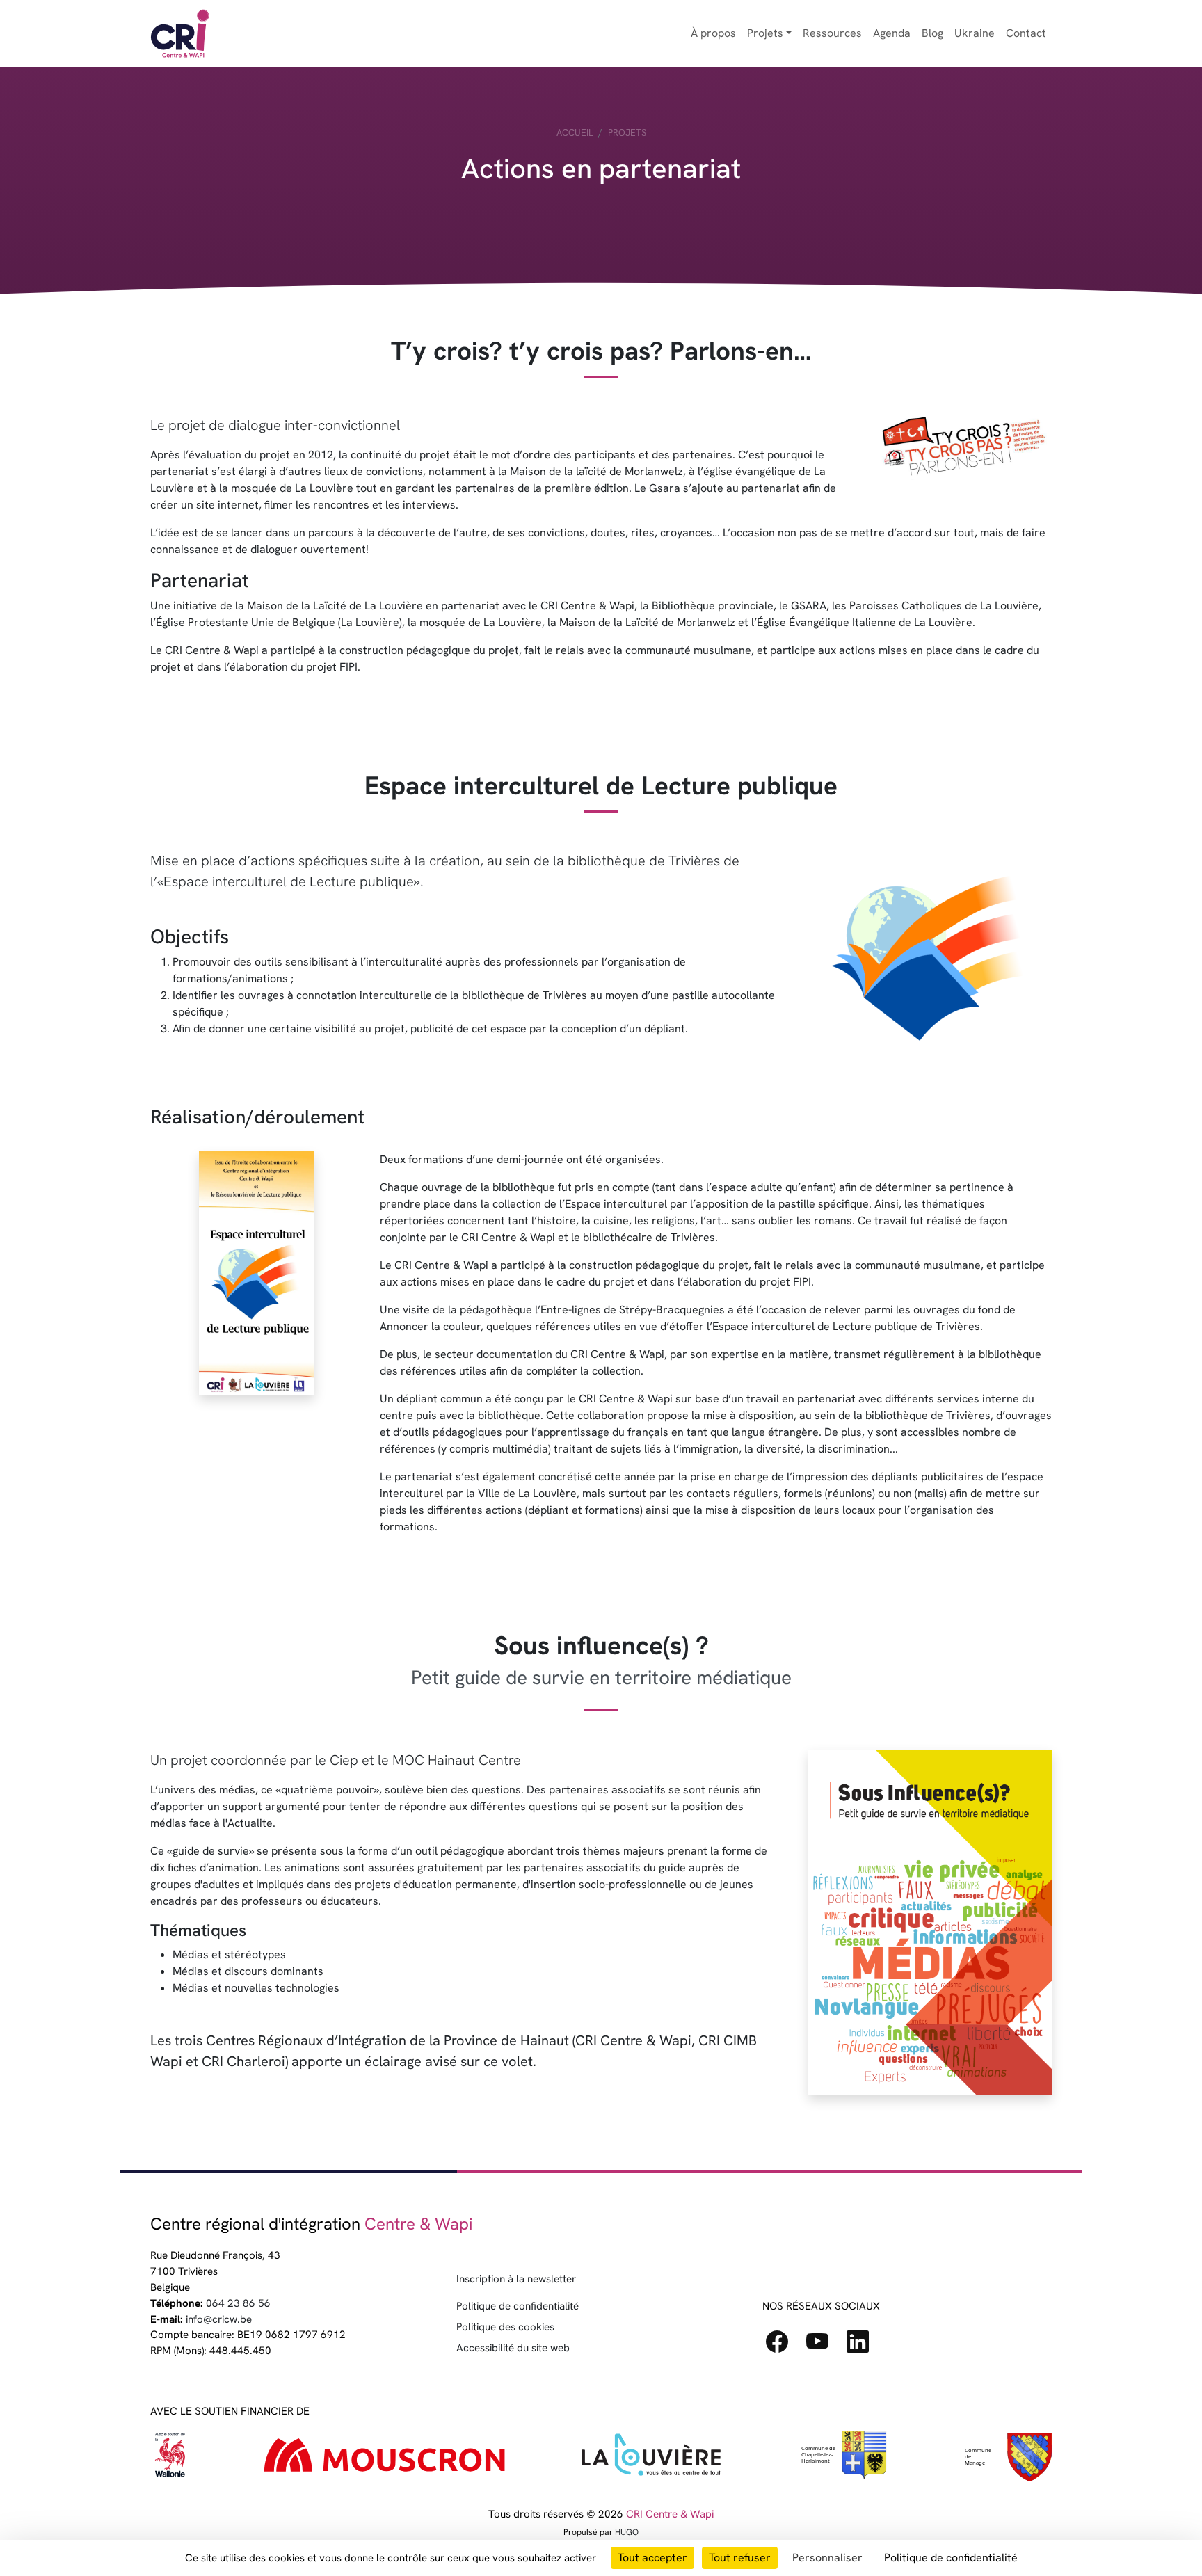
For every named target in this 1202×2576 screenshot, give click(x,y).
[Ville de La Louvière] (651, 2458)
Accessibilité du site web (513, 2348)
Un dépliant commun (431, 1399)
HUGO (627, 2532)
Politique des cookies (505, 2327)
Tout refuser (740, 2558)
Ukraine (975, 33)
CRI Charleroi (243, 2061)
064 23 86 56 (238, 2303)
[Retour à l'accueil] (180, 33)
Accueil (575, 133)
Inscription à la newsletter (516, 2279)
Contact (1026, 33)
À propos (713, 33)
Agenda (892, 33)
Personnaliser (827, 2558)
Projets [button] (765, 33)
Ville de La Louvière (527, 1493)
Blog (932, 33)
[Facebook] (783, 2346)
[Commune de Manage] (843, 2458)
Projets (627, 133)
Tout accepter (652, 2558)
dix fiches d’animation (205, 1867)
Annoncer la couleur (430, 1326)
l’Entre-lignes (568, 1310)
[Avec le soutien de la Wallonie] (171, 2458)
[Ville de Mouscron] (385, 2458)
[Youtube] (823, 2346)
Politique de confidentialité (518, 2306)
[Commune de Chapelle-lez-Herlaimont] (1007, 2457)
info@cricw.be (219, 2319)
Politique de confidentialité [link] (951, 2558)
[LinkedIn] (863, 2346)
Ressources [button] (832, 33)
